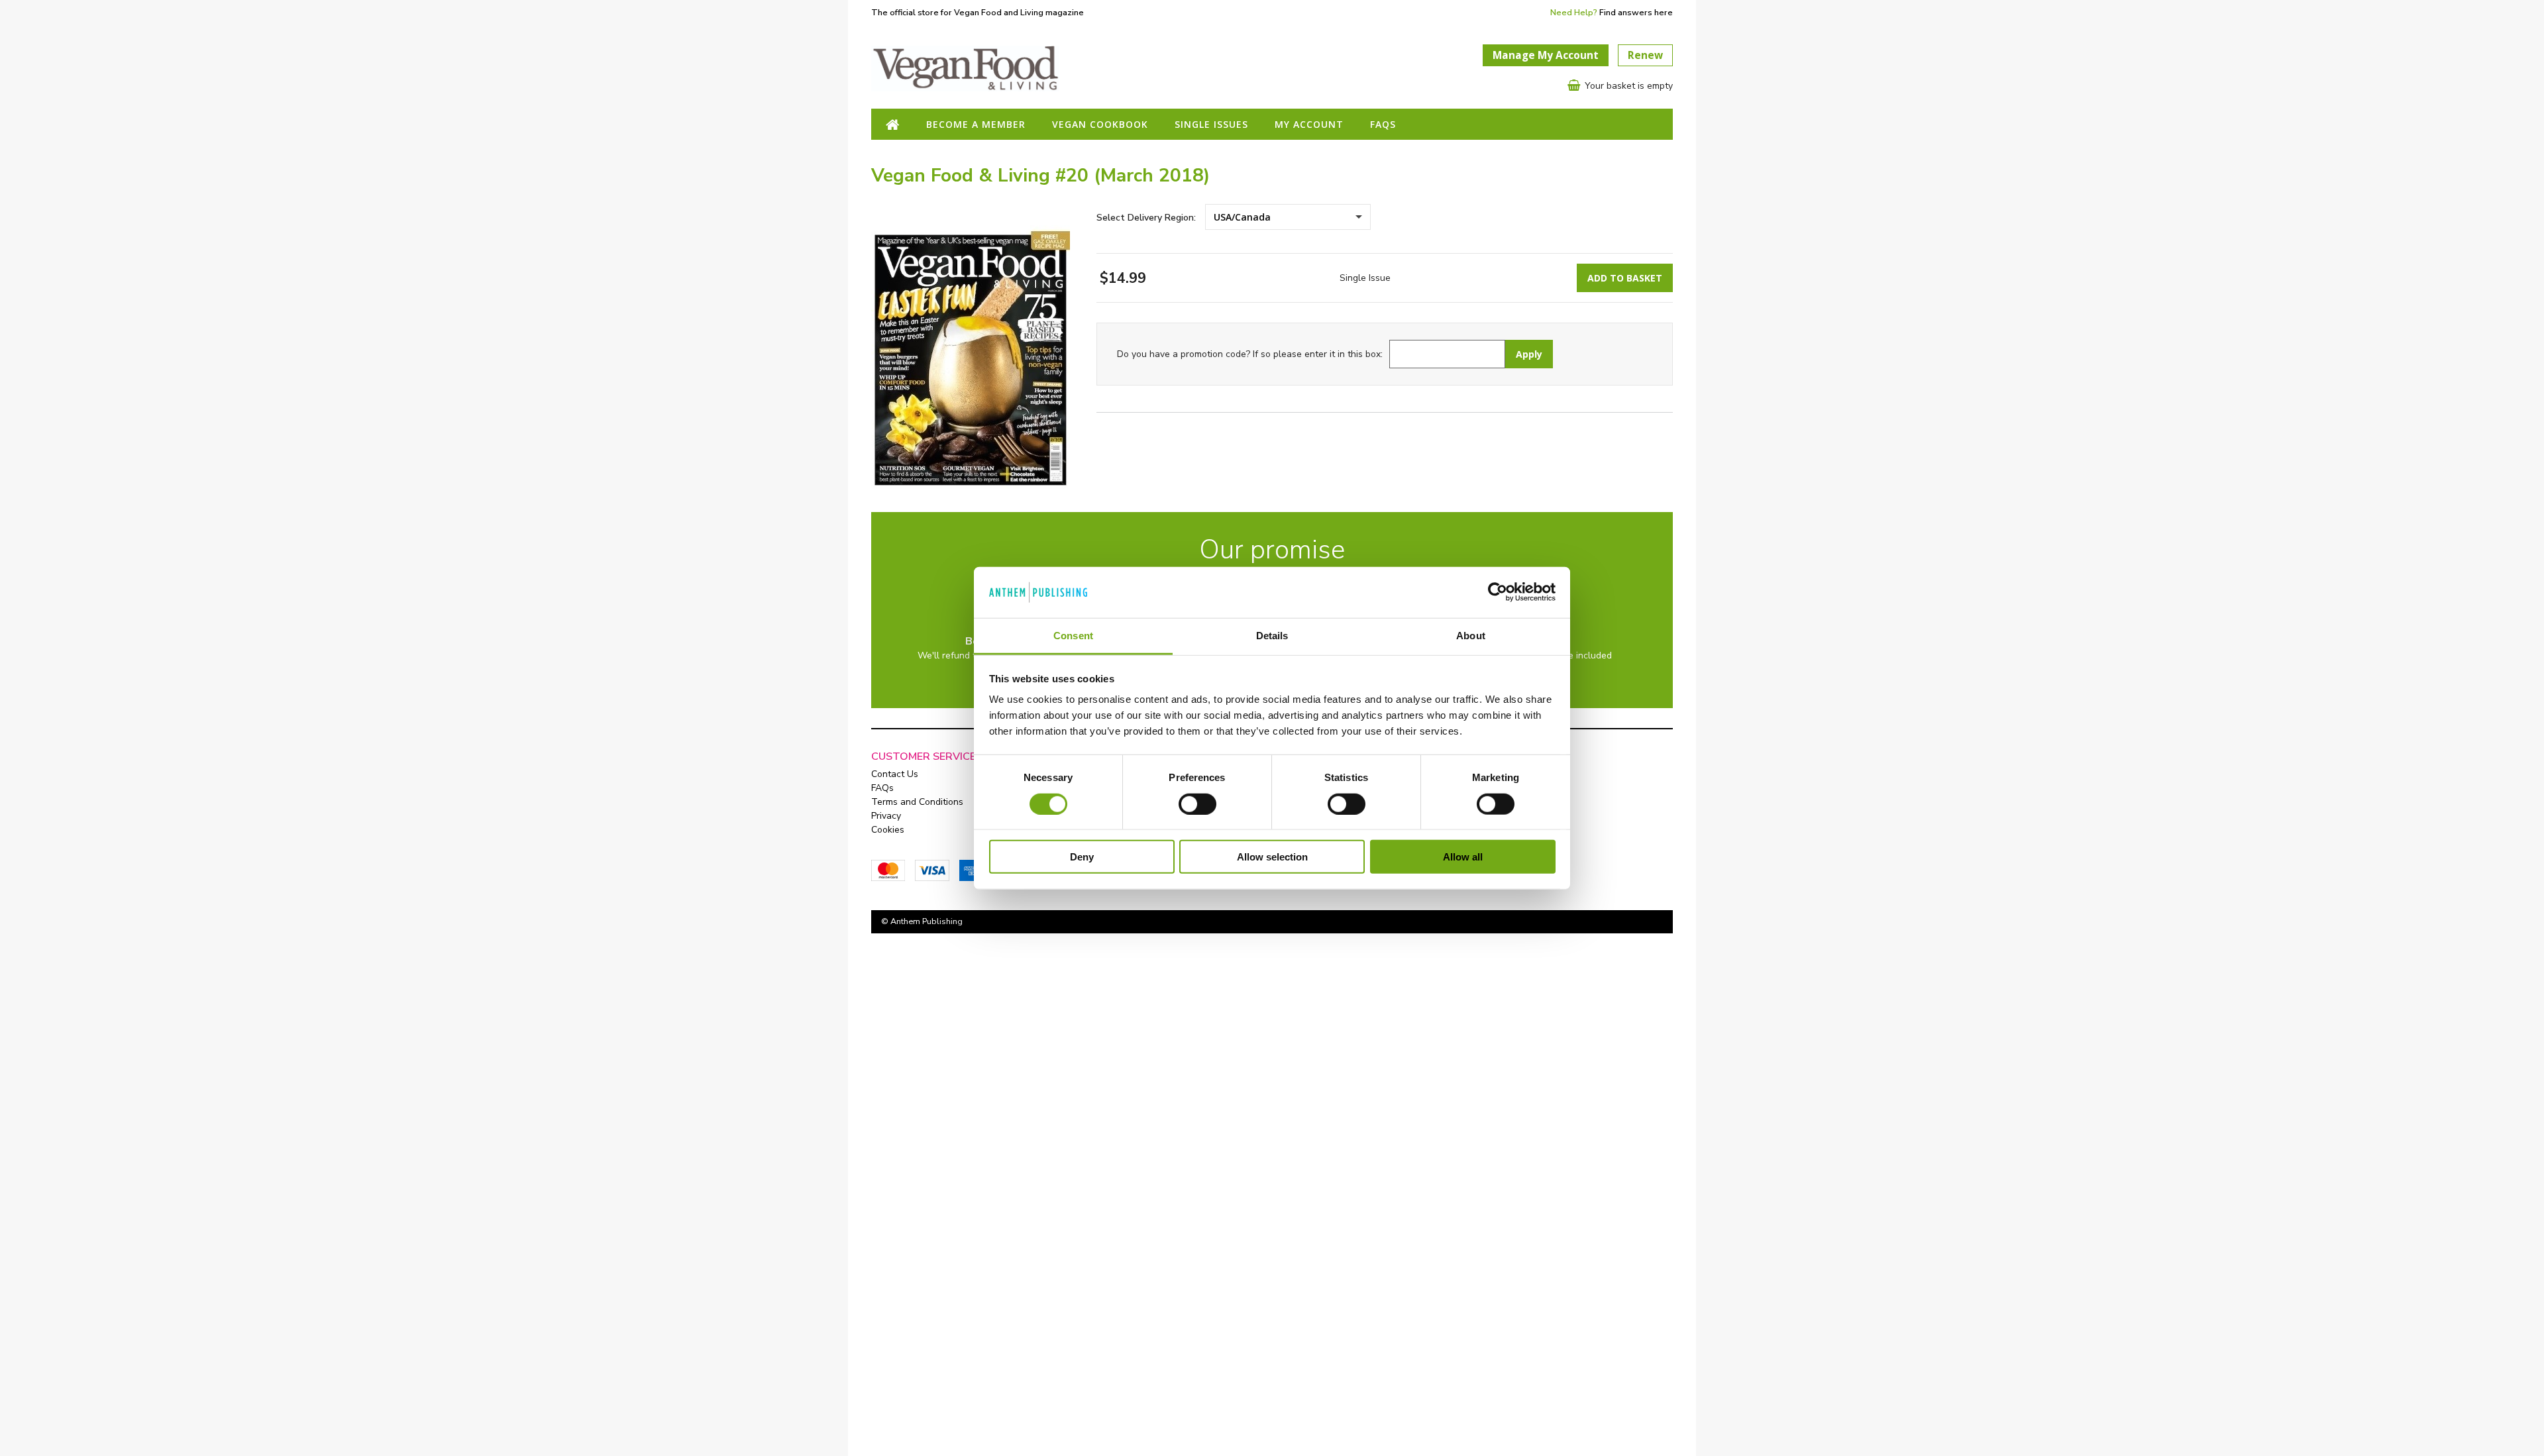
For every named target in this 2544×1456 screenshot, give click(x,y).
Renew (1645, 55)
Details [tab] (1272, 636)
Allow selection (1272, 857)
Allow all (1463, 857)
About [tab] (1471, 636)
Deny (1082, 857)
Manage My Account (1546, 55)
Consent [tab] (1073, 636)
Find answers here (1636, 12)
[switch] (1197, 804)
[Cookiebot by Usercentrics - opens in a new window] (1498, 592)
